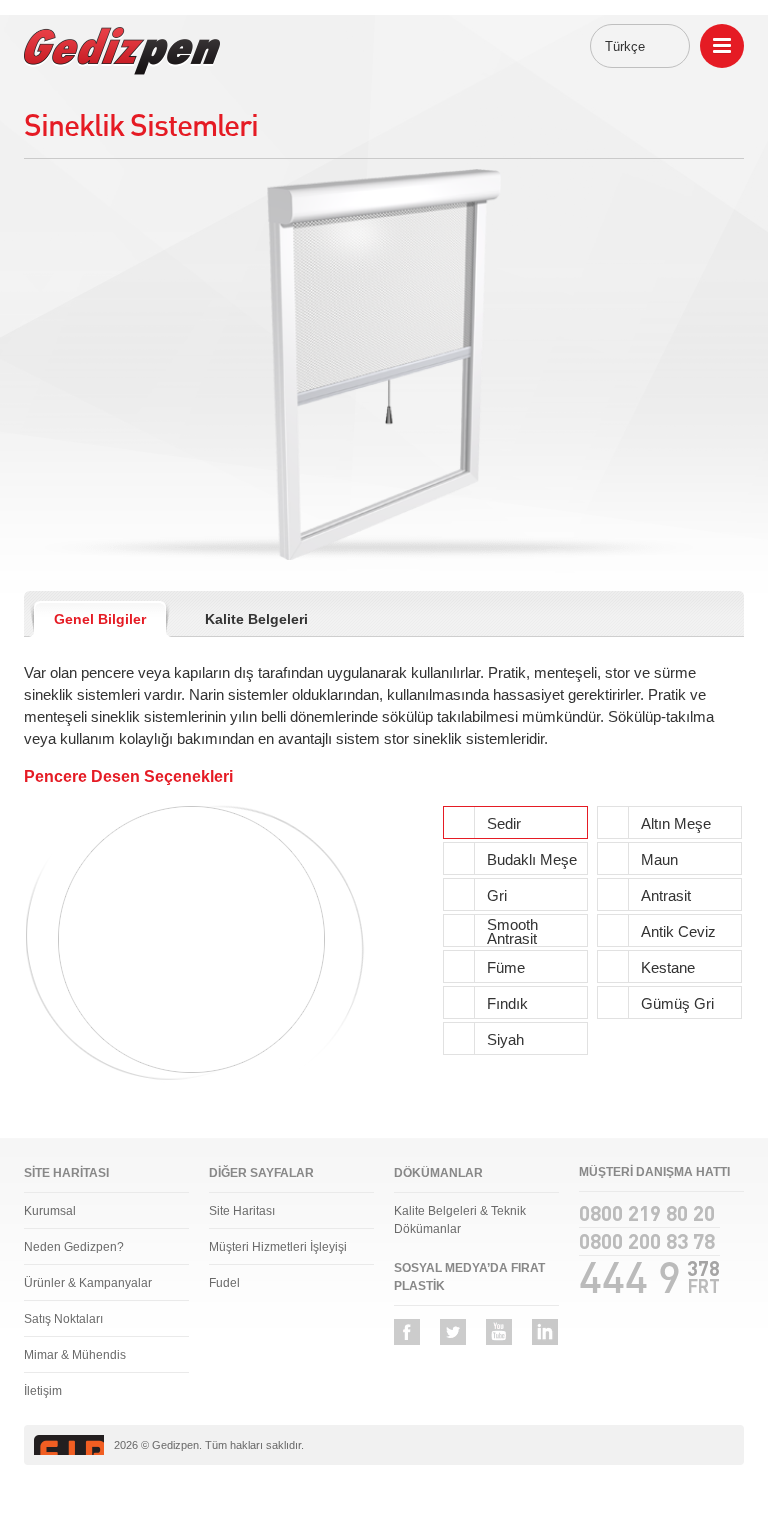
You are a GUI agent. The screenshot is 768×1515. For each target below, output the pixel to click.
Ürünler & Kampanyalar (88, 1283)
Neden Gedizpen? (74, 1247)
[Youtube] (499, 1332)
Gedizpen (122, 51)
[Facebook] (407, 1332)
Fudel (224, 1283)
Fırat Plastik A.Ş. (69, 1445)
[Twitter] (453, 1332)
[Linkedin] (545, 1332)
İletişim (43, 1391)
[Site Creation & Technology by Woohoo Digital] (706, 1446)
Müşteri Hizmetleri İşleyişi (278, 1247)
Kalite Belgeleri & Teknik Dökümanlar (460, 1220)
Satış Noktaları (63, 1319)
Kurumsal (50, 1211)
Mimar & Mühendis (75, 1355)
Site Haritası (242, 1211)
